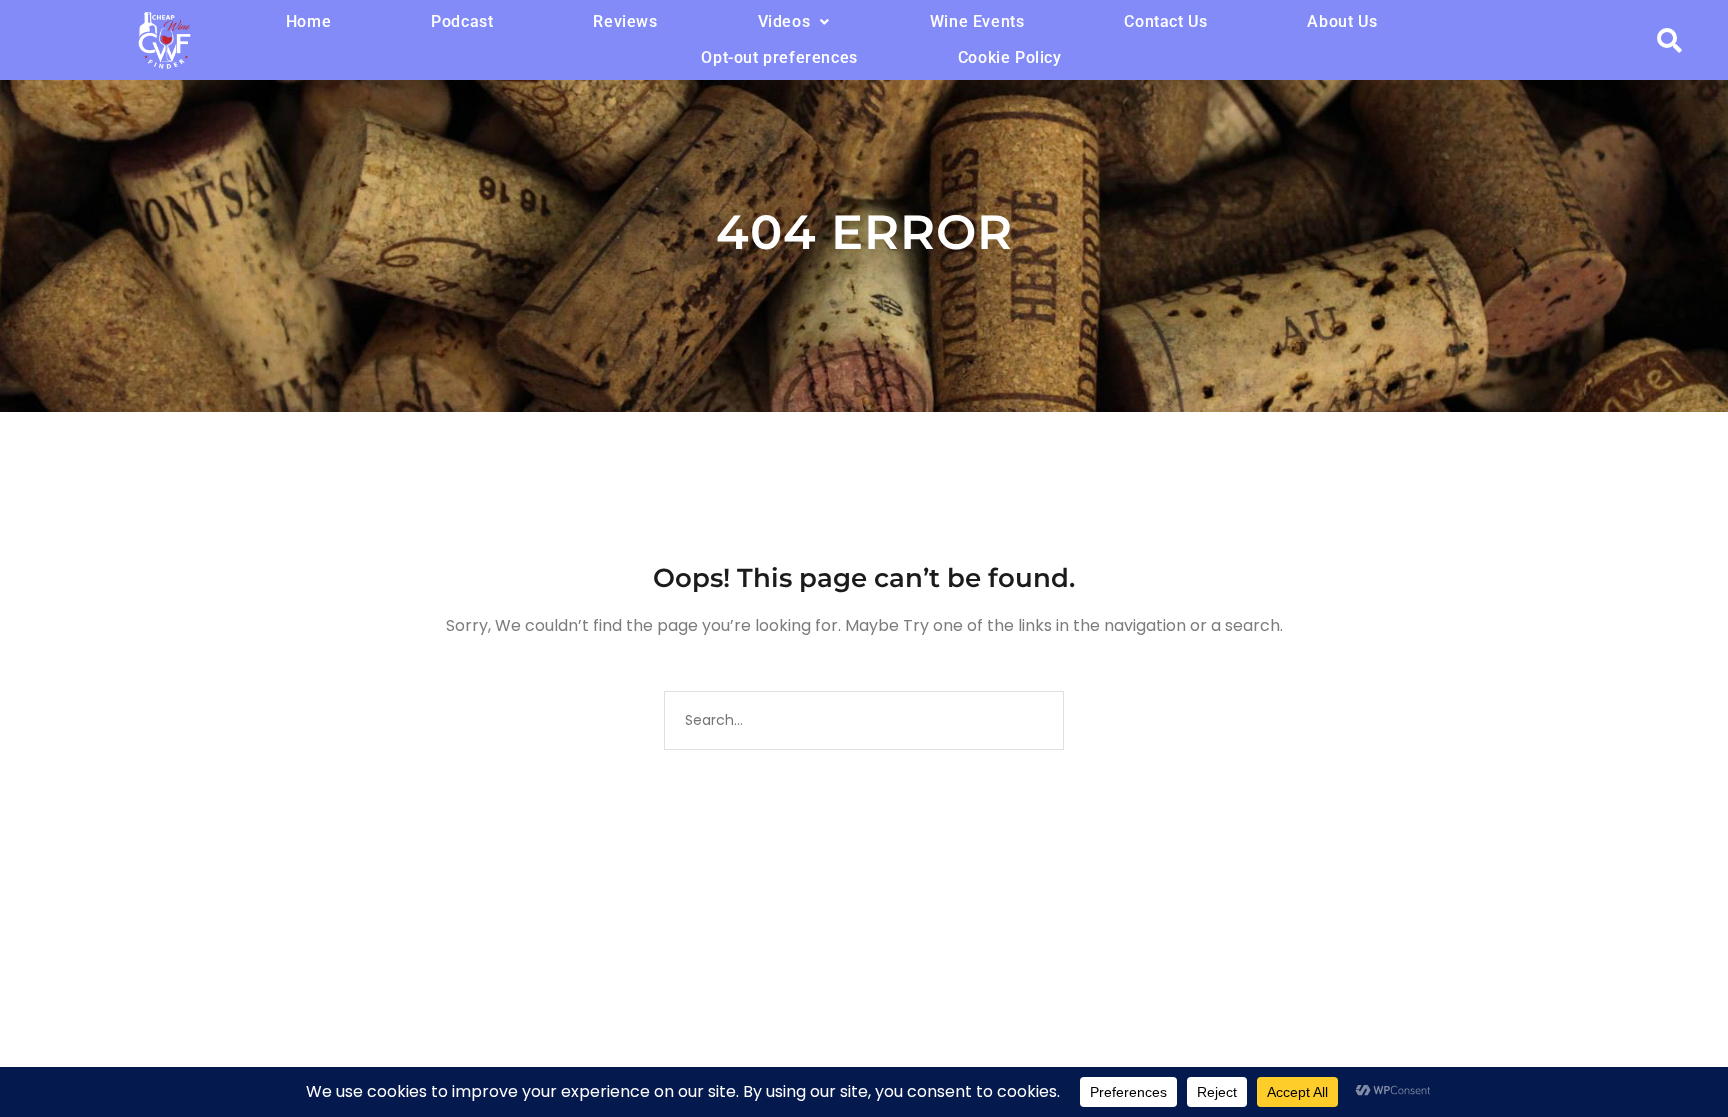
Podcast (462, 21)
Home (308, 21)
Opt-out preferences (779, 57)
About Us (1342, 21)
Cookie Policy (1010, 57)
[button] (794, 22)
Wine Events (977, 21)
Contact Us (1165, 21)
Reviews (625, 21)
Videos (784, 21)
